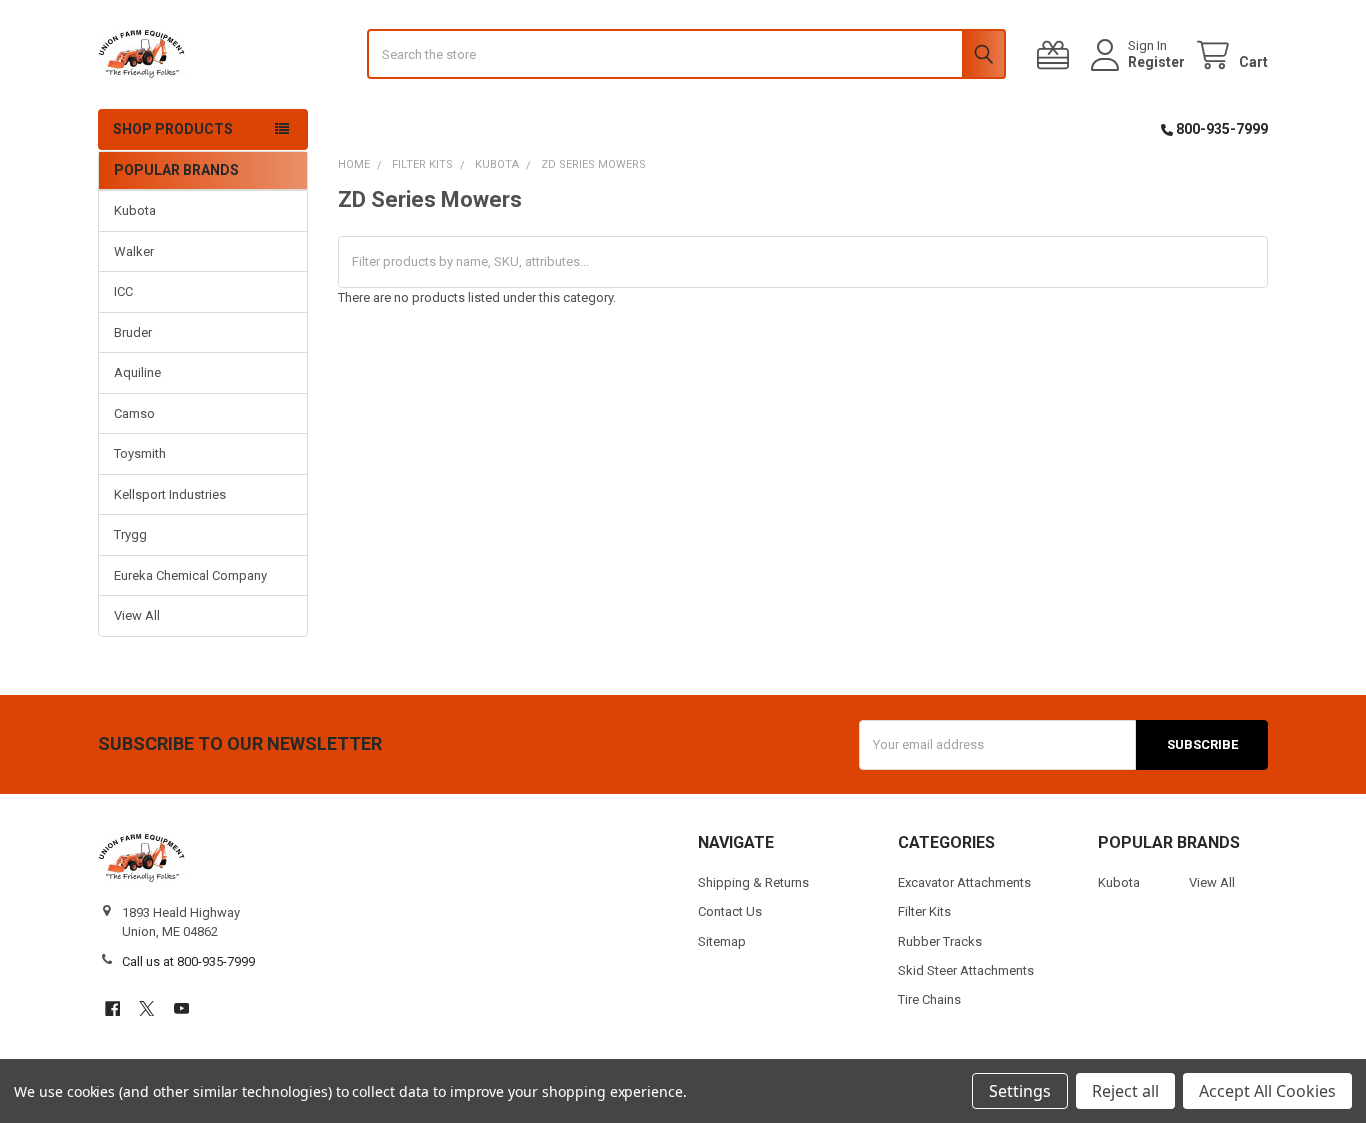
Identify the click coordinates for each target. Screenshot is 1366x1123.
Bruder (133, 332)
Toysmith (140, 453)
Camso (134, 413)
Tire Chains (929, 999)
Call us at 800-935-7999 (188, 961)
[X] (146, 1008)
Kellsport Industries (170, 494)
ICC (123, 291)
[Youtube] (181, 1008)
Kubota (135, 210)
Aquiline (137, 372)
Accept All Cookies (1267, 1091)
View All (137, 615)
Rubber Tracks (940, 941)
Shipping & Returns (753, 882)
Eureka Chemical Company (190, 575)
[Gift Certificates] (1057, 55)
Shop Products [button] (173, 129)
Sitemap (722, 941)
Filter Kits (924, 911)
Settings (1020, 1091)
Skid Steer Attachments (966, 970)
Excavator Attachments (964, 882)
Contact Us (730, 911)
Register (1156, 62)
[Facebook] (112, 1008)
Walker (134, 251)
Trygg (130, 534)
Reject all (1125, 1091)
